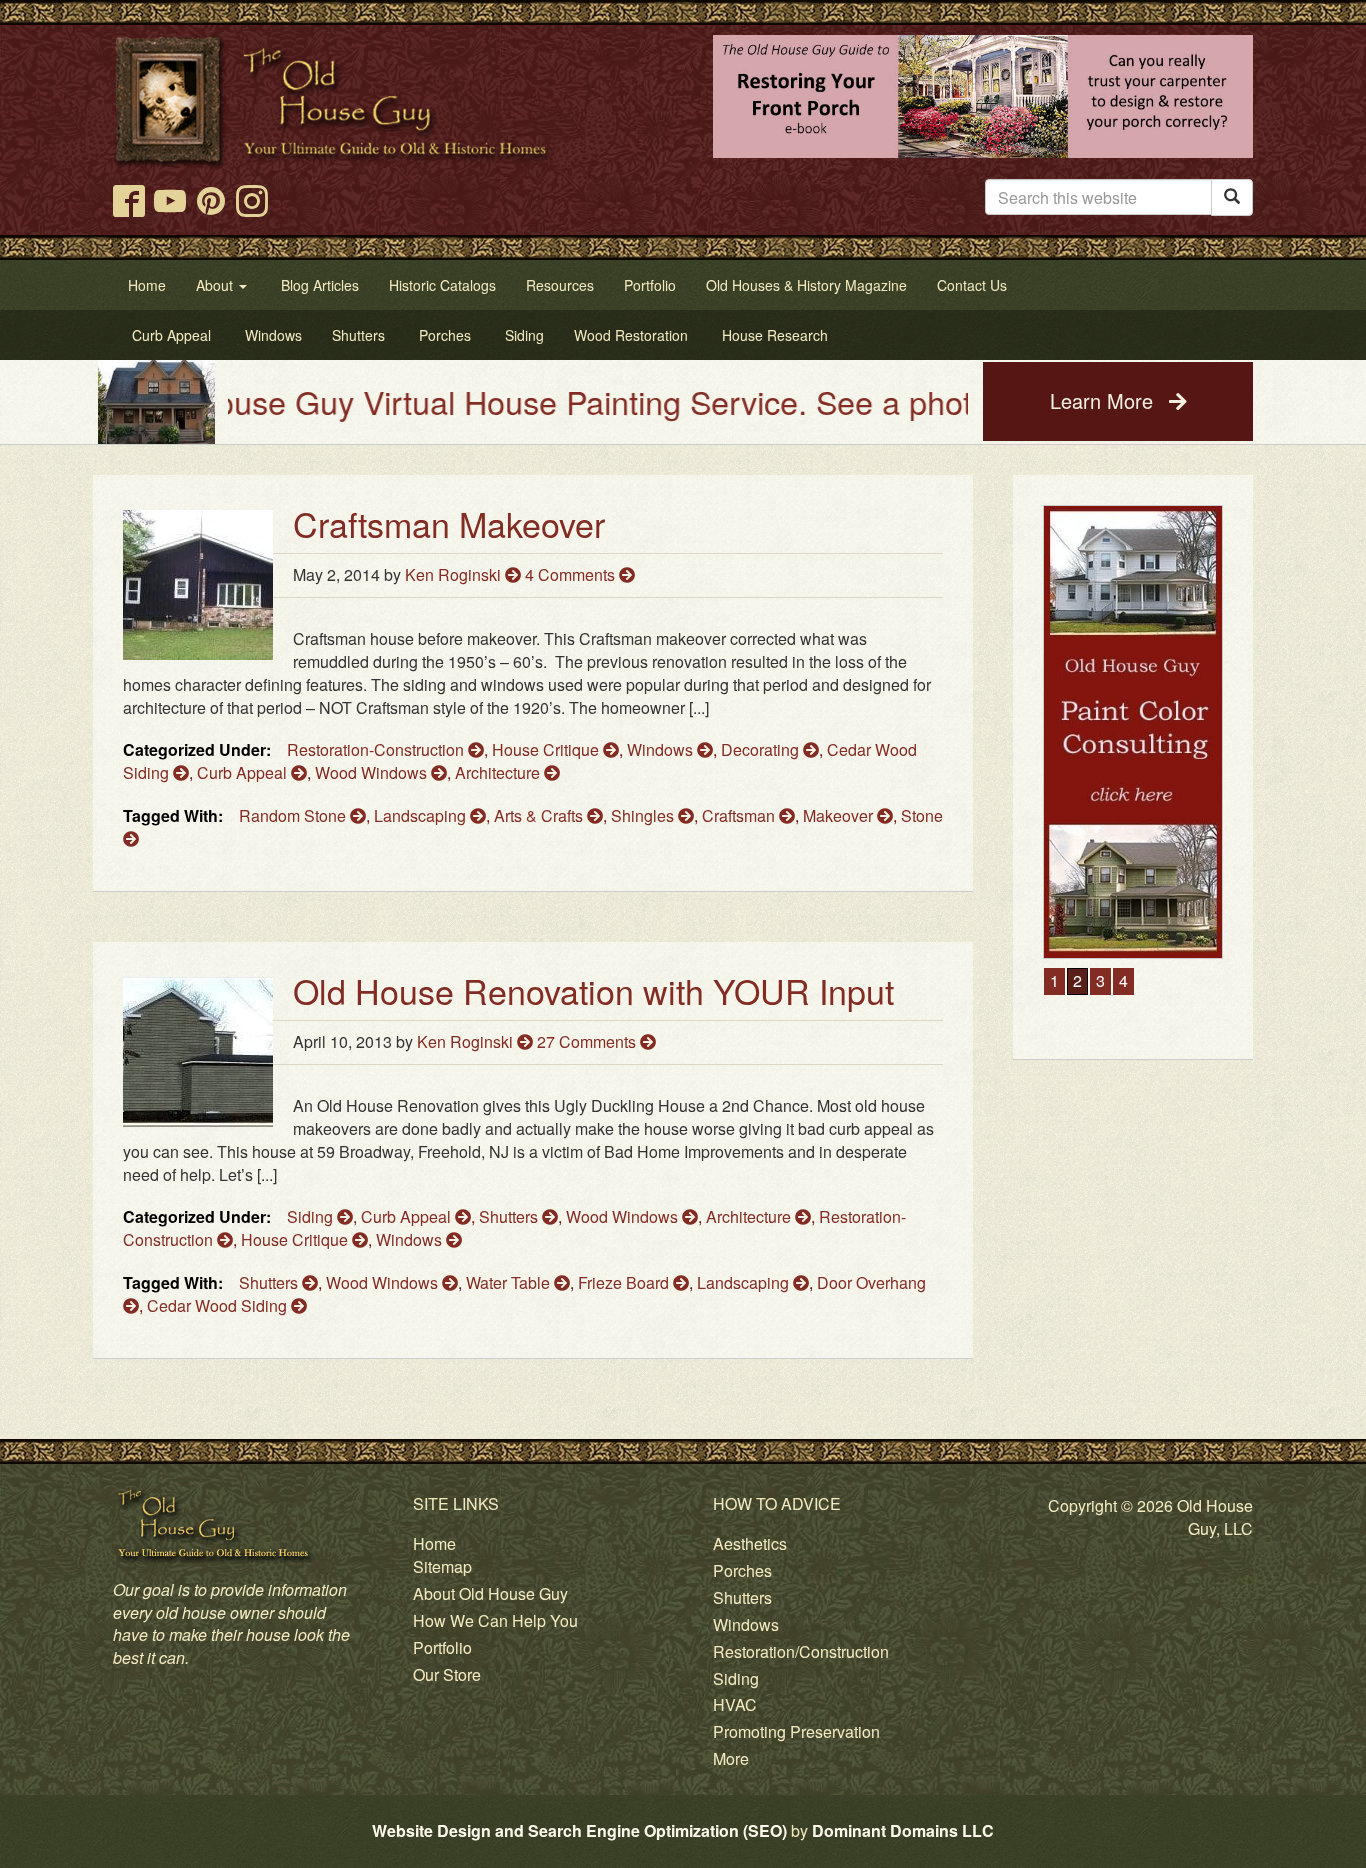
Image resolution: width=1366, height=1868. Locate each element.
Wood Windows (373, 772)
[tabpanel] (1093, 732)
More (731, 1758)
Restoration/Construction (801, 1651)
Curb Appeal (244, 772)
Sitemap (442, 1566)
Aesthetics (750, 1543)
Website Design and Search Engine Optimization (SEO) (579, 1830)
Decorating (762, 749)
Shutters (510, 1216)
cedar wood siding (219, 1305)
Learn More (1104, 400)
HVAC (735, 1704)
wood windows (384, 1282)
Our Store (447, 1674)
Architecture (499, 772)
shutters (270, 1282)
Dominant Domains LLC (903, 1830)
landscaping (422, 815)
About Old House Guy (490, 1593)
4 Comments (572, 574)
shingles (644, 815)
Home (434, 1543)
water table (510, 1282)
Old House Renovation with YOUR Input (593, 990)
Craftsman (740, 815)
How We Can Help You (495, 1620)
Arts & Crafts (540, 815)
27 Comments (588, 1041)
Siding (312, 1216)
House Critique (547, 749)
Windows (662, 749)
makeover (840, 815)
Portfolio (442, 1647)
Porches (742, 1570)
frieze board (625, 1282)
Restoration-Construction (377, 749)
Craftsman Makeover (449, 523)
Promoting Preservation (796, 1731)
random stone (294, 815)
